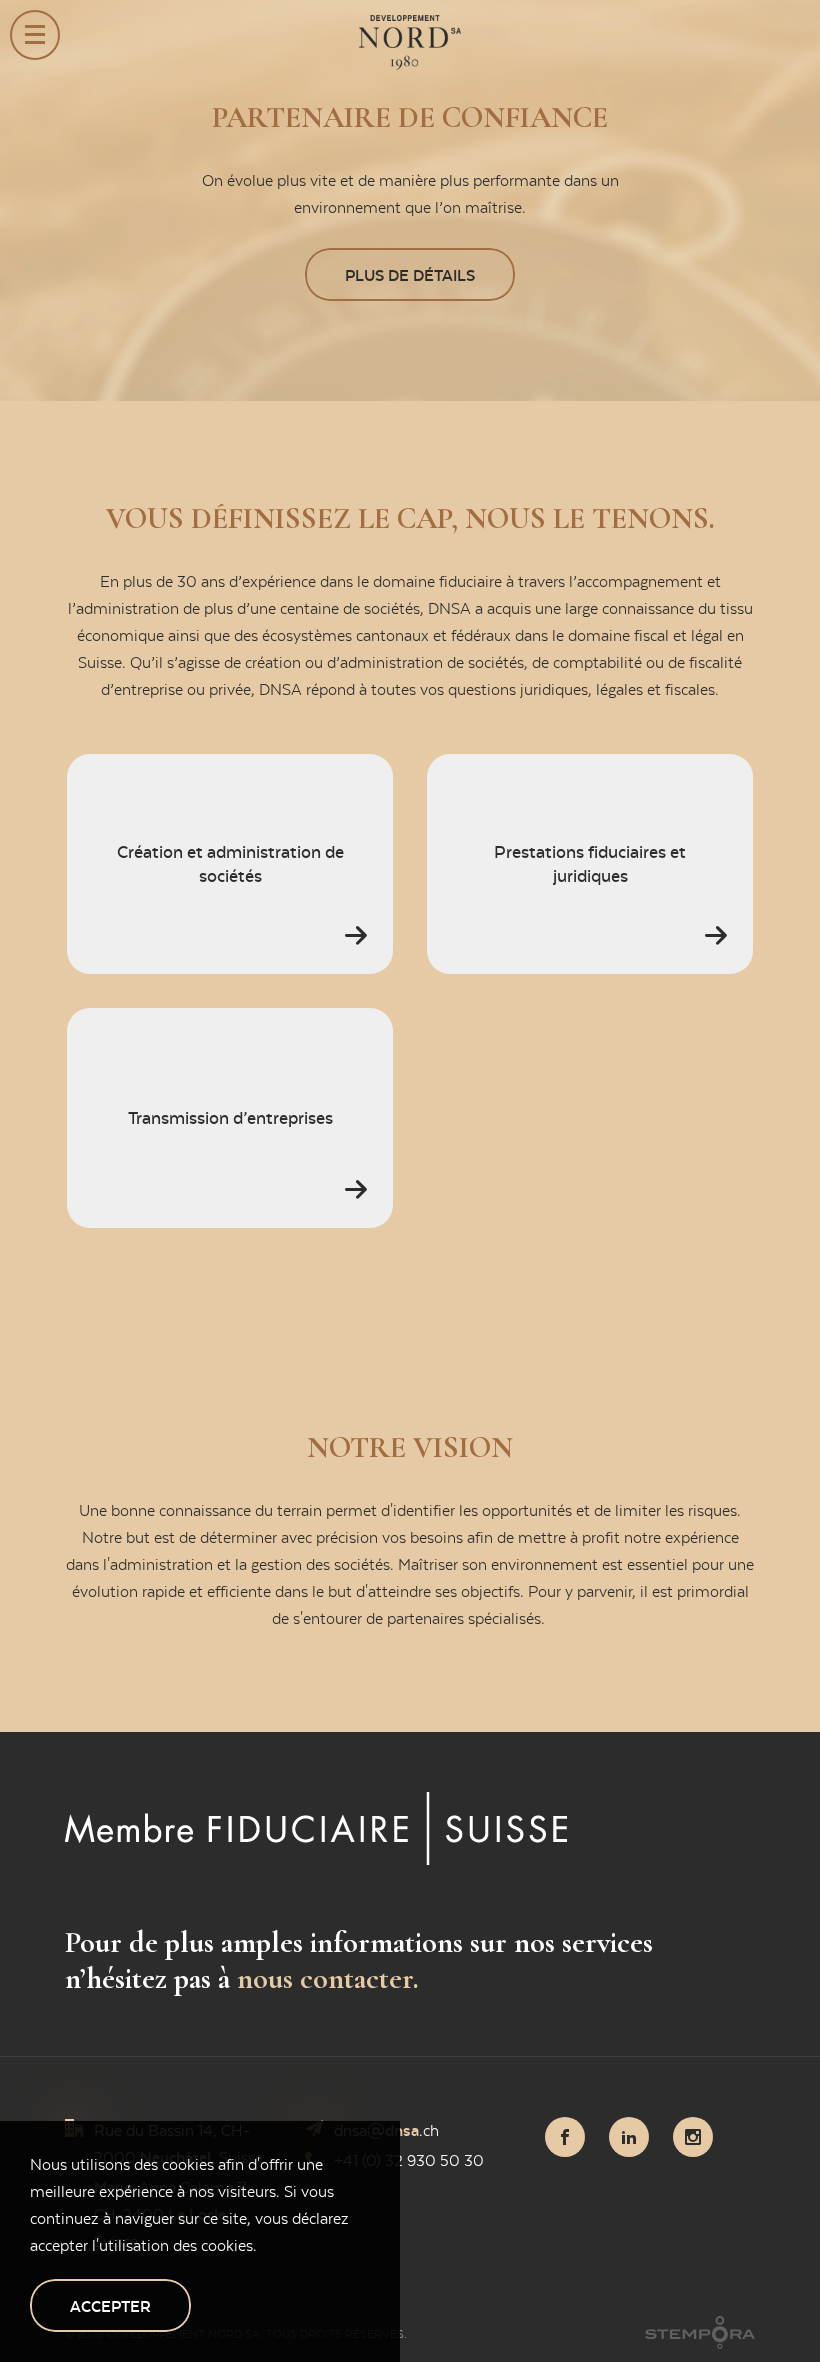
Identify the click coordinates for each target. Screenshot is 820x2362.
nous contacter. (328, 1978)
